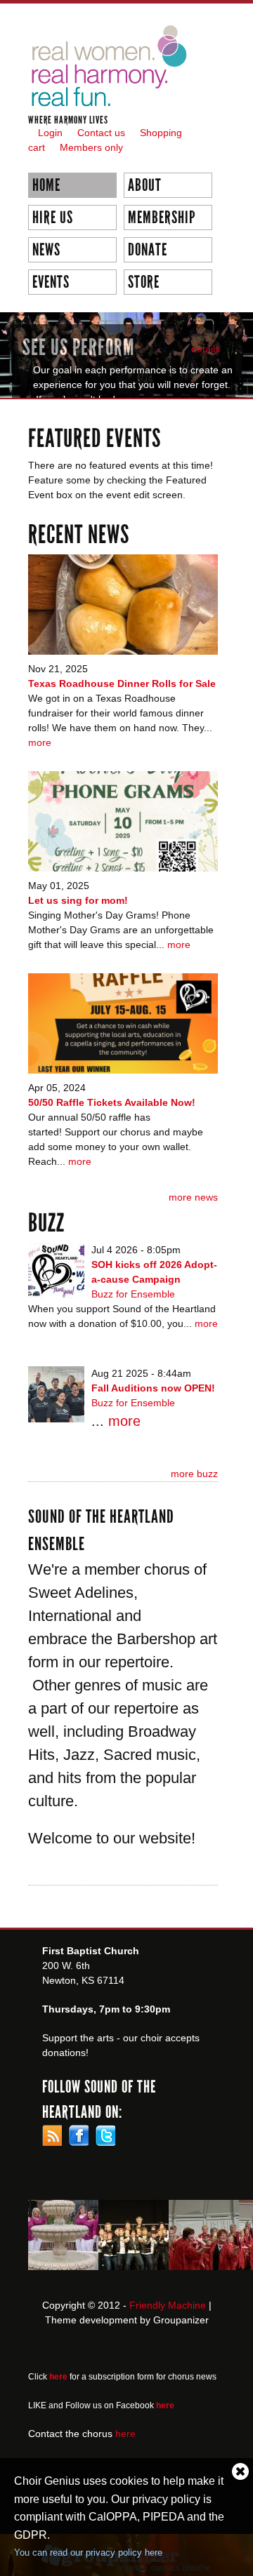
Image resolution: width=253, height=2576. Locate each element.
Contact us (101, 133)
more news (193, 1197)
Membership (162, 218)
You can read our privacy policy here (88, 2552)
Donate (148, 250)
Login (50, 133)
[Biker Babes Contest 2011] (134, 2262)
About (145, 185)
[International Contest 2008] (204, 2262)
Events (51, 282)
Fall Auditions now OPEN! (153, 1388)
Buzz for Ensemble (133, 1294)
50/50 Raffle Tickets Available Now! (112, 1102)
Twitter (105, 2135)
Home (46, 185)
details (206, 349)
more (40, 742)
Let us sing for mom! (78, 900)
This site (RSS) (52, 2135)
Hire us (53, 218)
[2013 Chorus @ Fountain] (63, 2262)
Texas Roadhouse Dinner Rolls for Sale (122, 683)
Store (144, 282)
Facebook (79, 2135)
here (125, 2434)
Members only (91, 147)
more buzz (194, 1474)
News (46, 250)
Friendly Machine (168, 2305)
